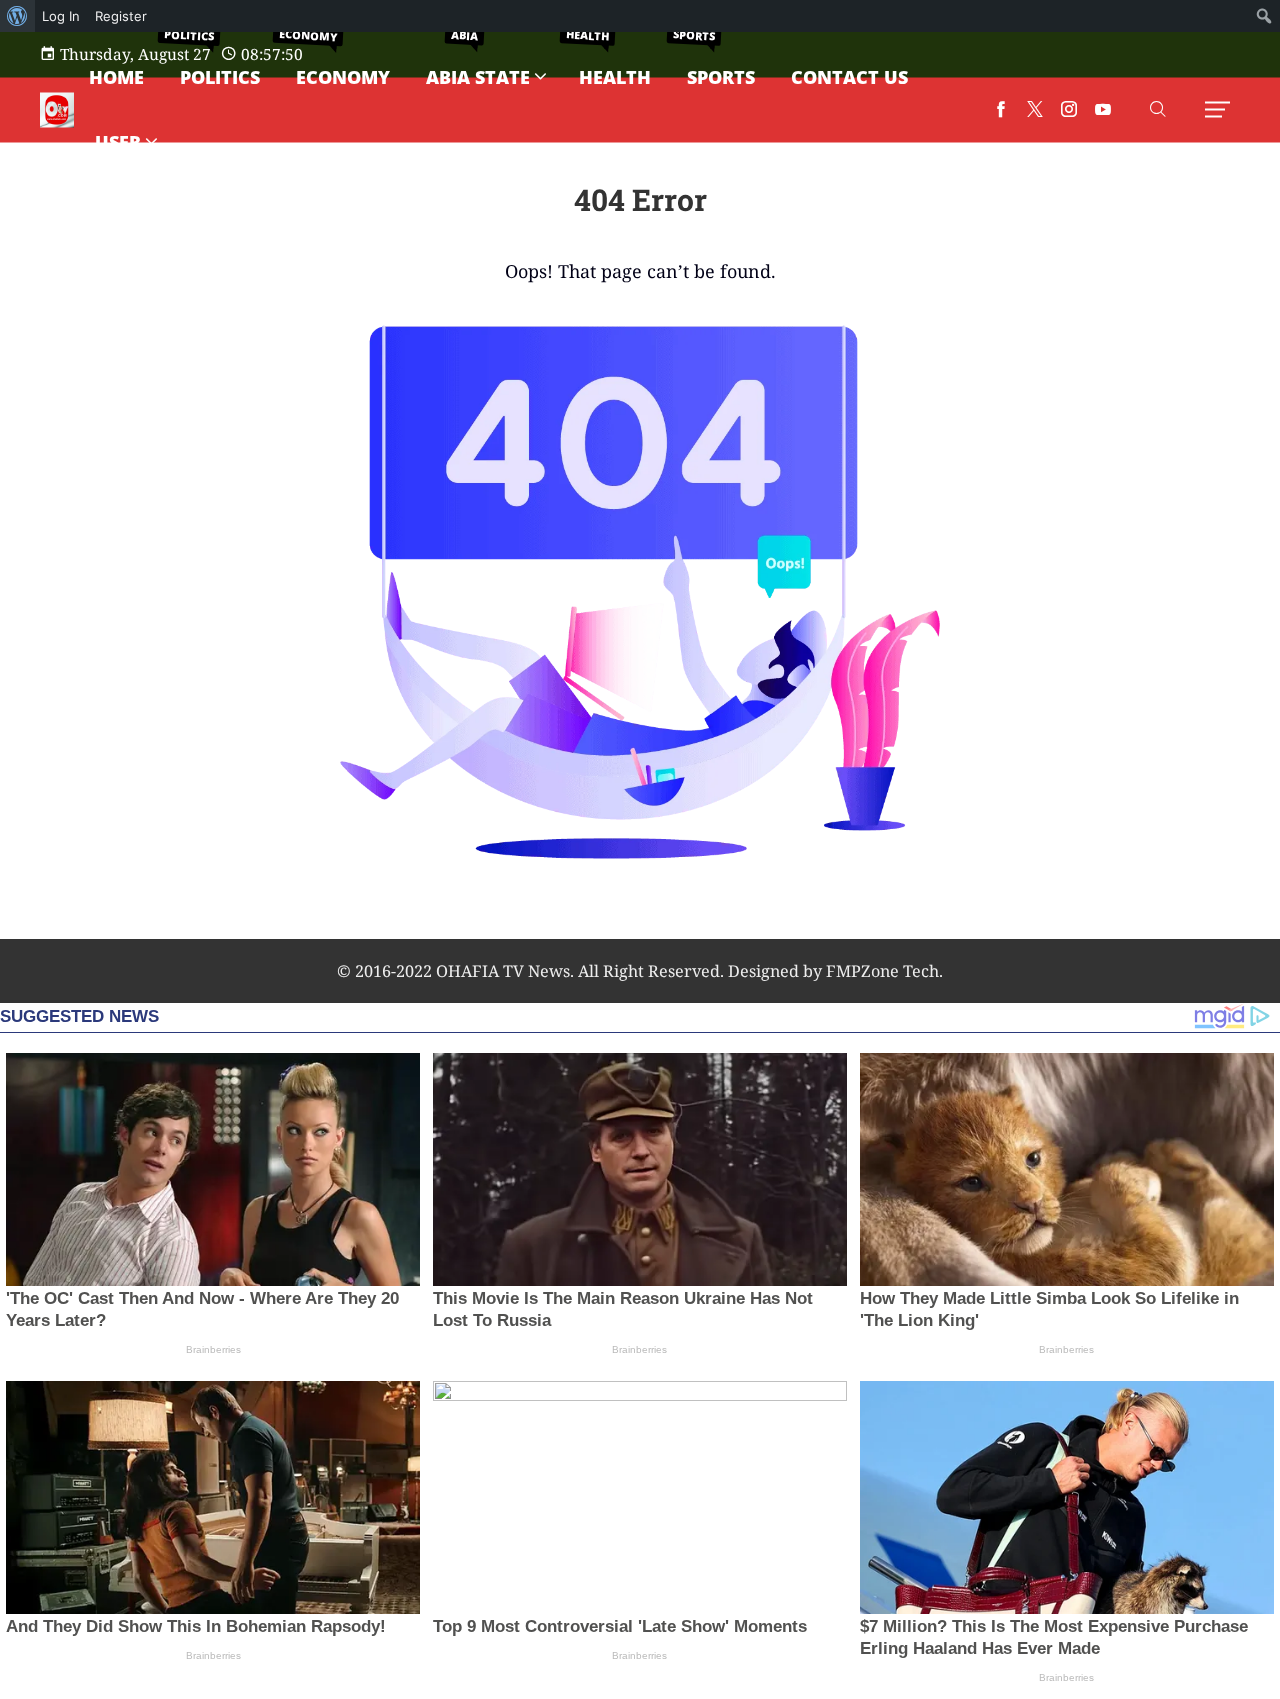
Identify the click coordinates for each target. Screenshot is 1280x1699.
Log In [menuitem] (61, 16)
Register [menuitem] (121, 16)
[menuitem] (17, 16)
